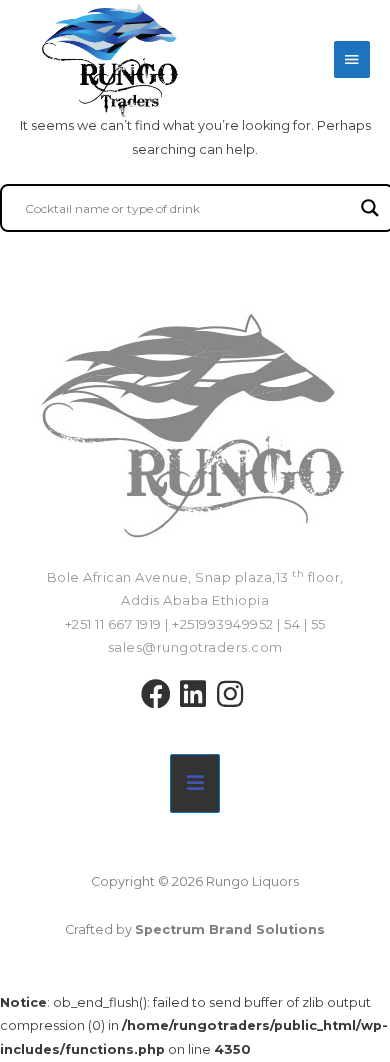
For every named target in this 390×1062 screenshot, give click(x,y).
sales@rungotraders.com (195, 647)
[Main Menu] (352, 60)
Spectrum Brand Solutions (230, 929)
